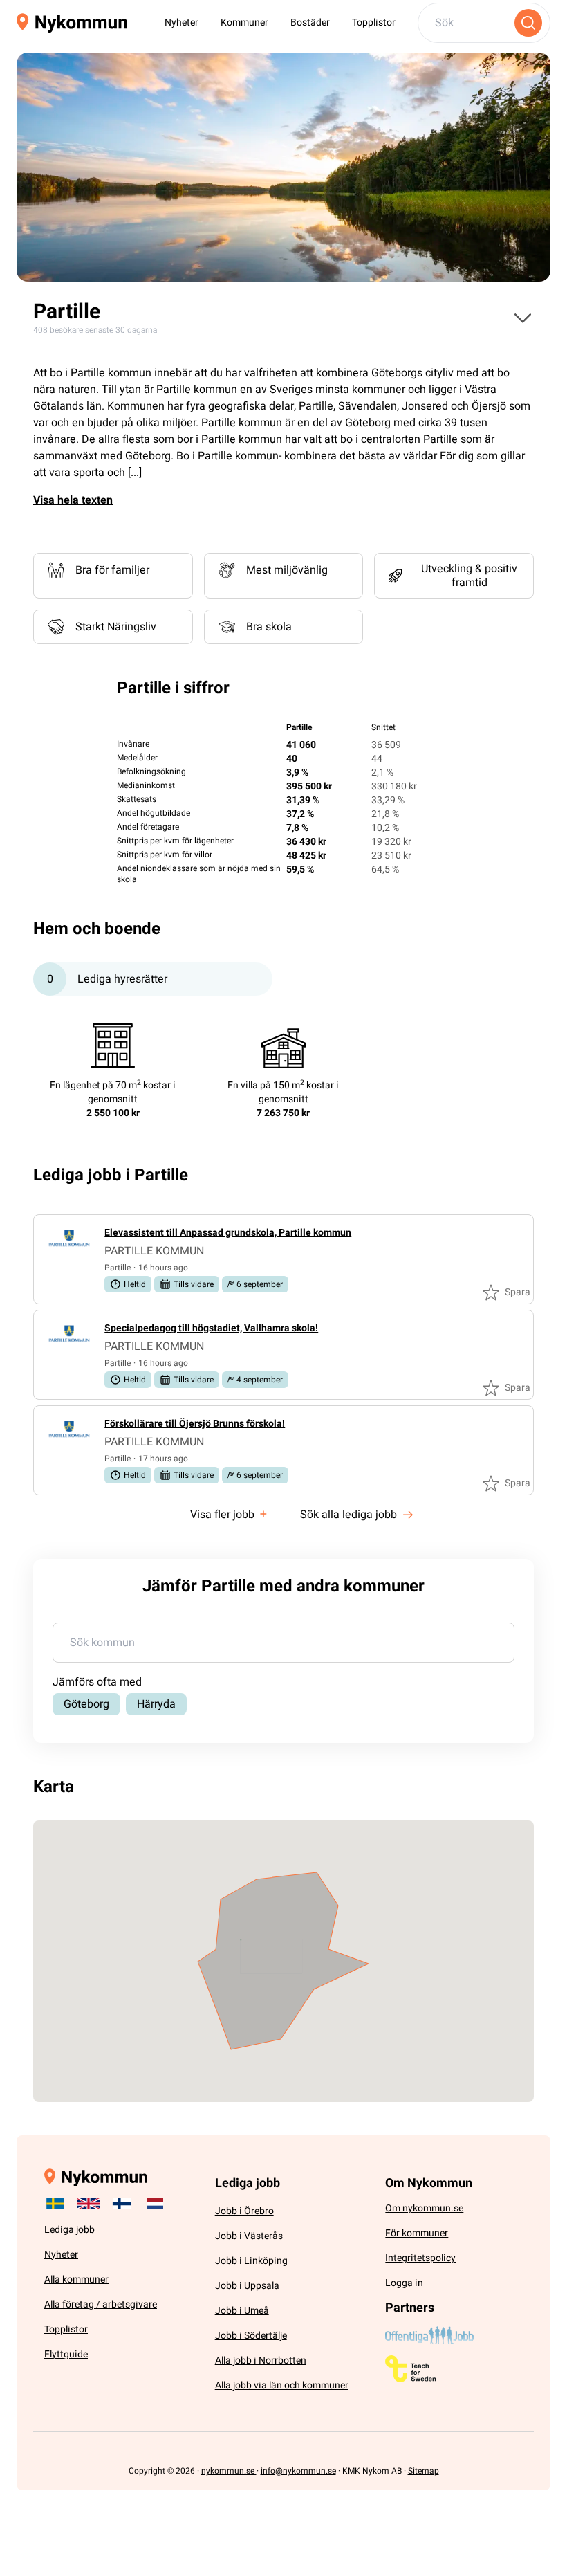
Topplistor (374, 22)
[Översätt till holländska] (155, 2204)
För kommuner (417, 2233)
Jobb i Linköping (251, 2261)
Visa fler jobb (229, 1514)
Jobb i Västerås (249, 2236)
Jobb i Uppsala (247, 2286)
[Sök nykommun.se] (528, 23)
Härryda (156, 1704)
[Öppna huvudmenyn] (523, 318)
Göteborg (86, 1704)
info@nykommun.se (298, 2471)
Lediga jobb (69, 2230)
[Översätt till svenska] (55, 2204)
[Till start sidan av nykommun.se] (72, 23)
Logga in (404, 2283)
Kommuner (244, 22)
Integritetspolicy (420, 2258)
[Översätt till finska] (122, 2204)
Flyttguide (66, 2354)
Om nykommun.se (424, 2208)
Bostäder (310, 22)
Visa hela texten (73, 500)
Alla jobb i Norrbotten (261, 2360)
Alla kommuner (76, 2280)
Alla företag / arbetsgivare (101, 2304)
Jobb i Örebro (244, 2211)
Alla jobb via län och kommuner (282, 2385)
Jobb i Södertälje (251, 2336)
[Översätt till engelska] (89, 2204)
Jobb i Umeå (242, 2311)
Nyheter (182, 22)
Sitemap (424, 2471)
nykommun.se (229, 2471)
